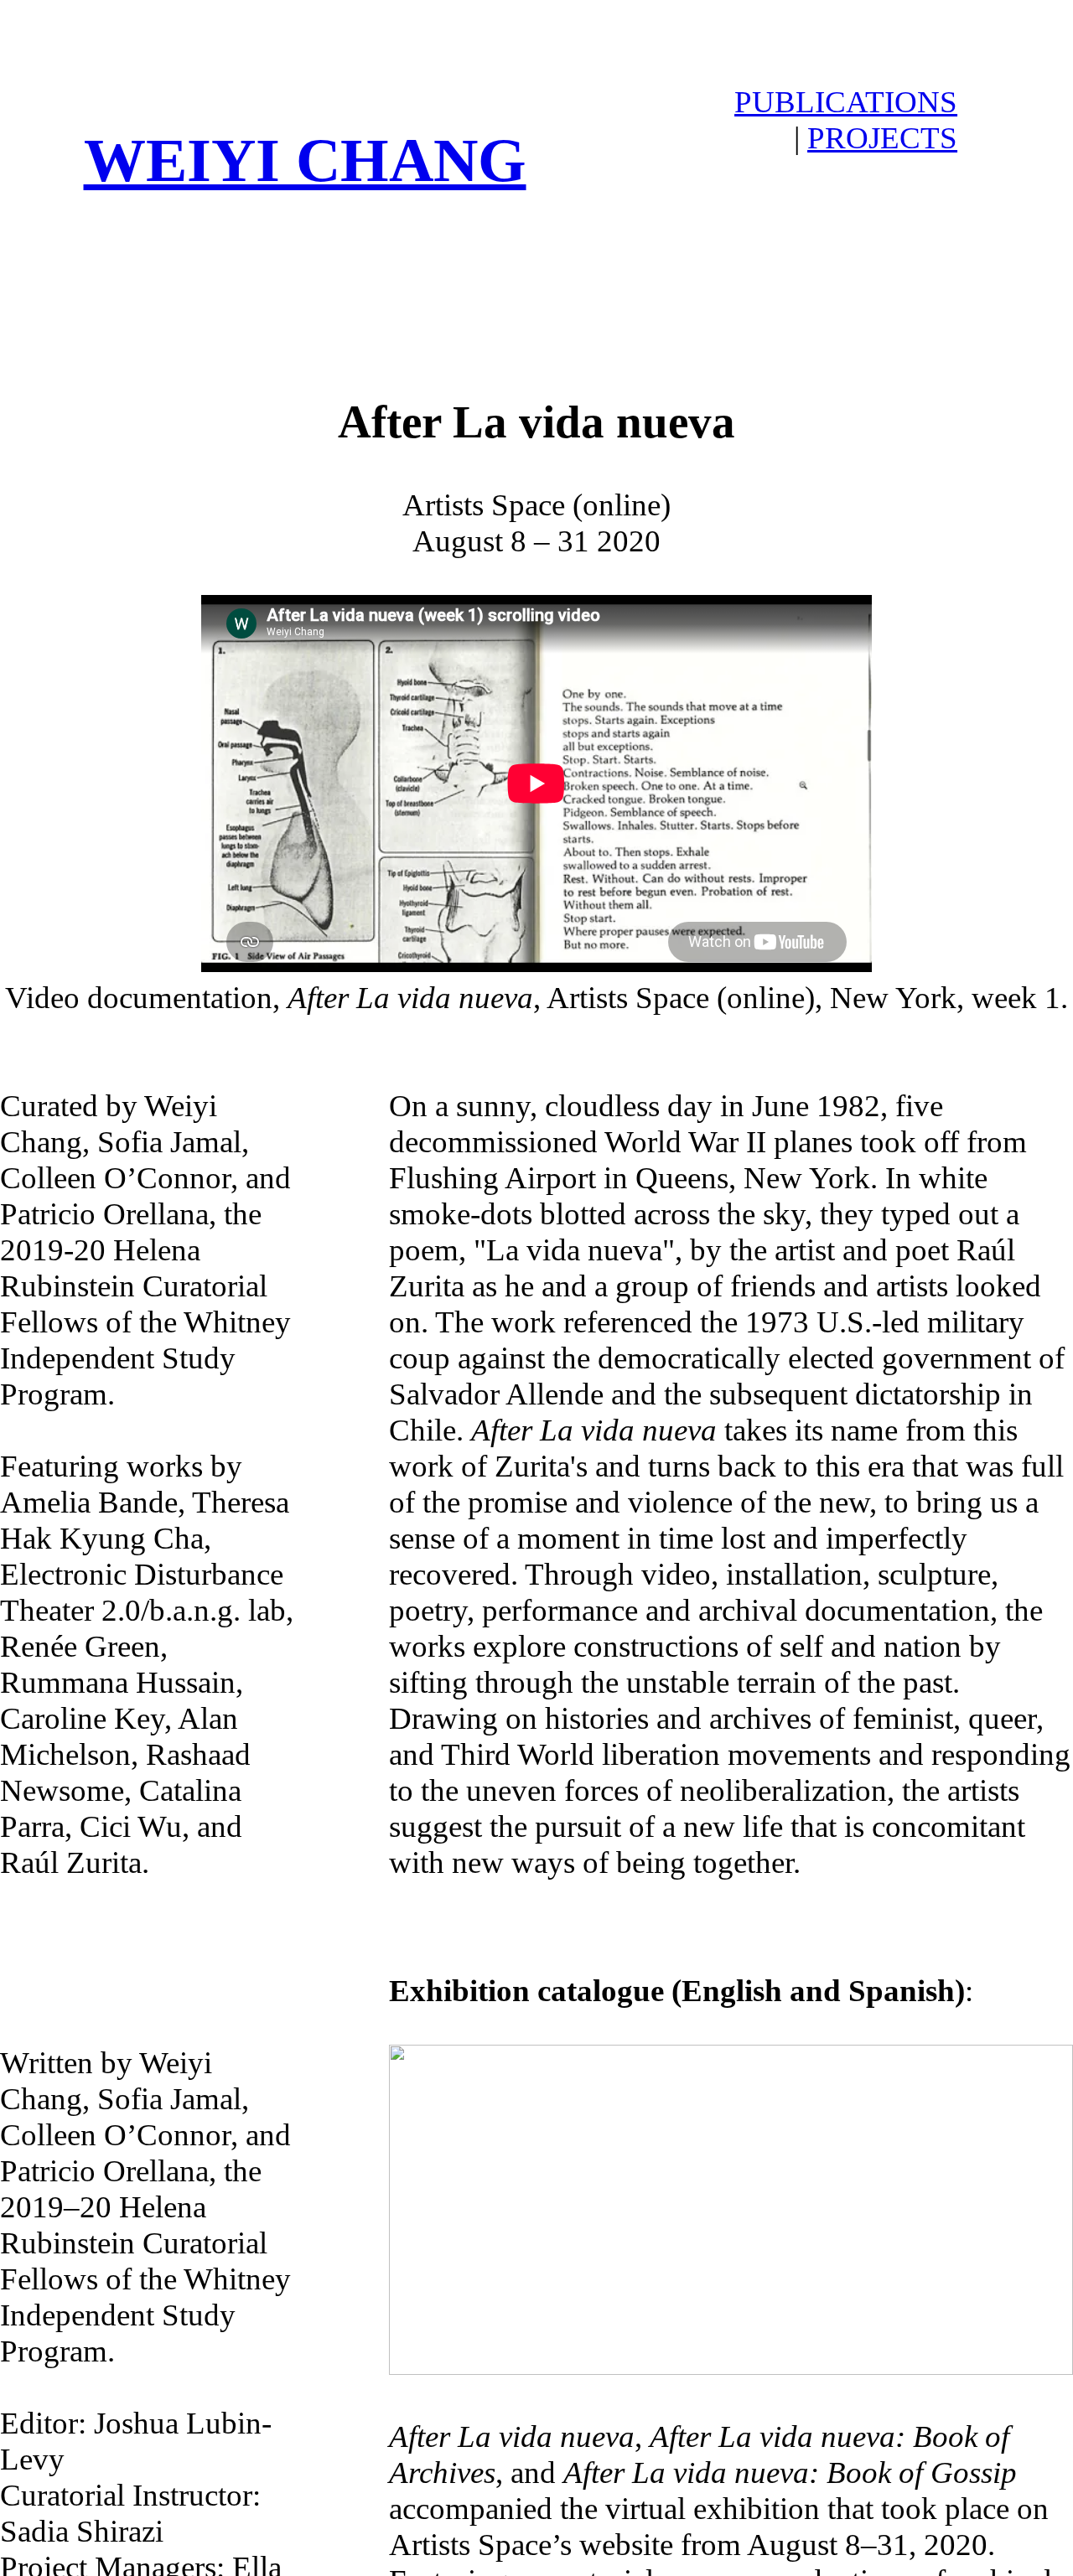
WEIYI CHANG (305, 160)
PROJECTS (882, 138)
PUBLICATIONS (846, 102)
